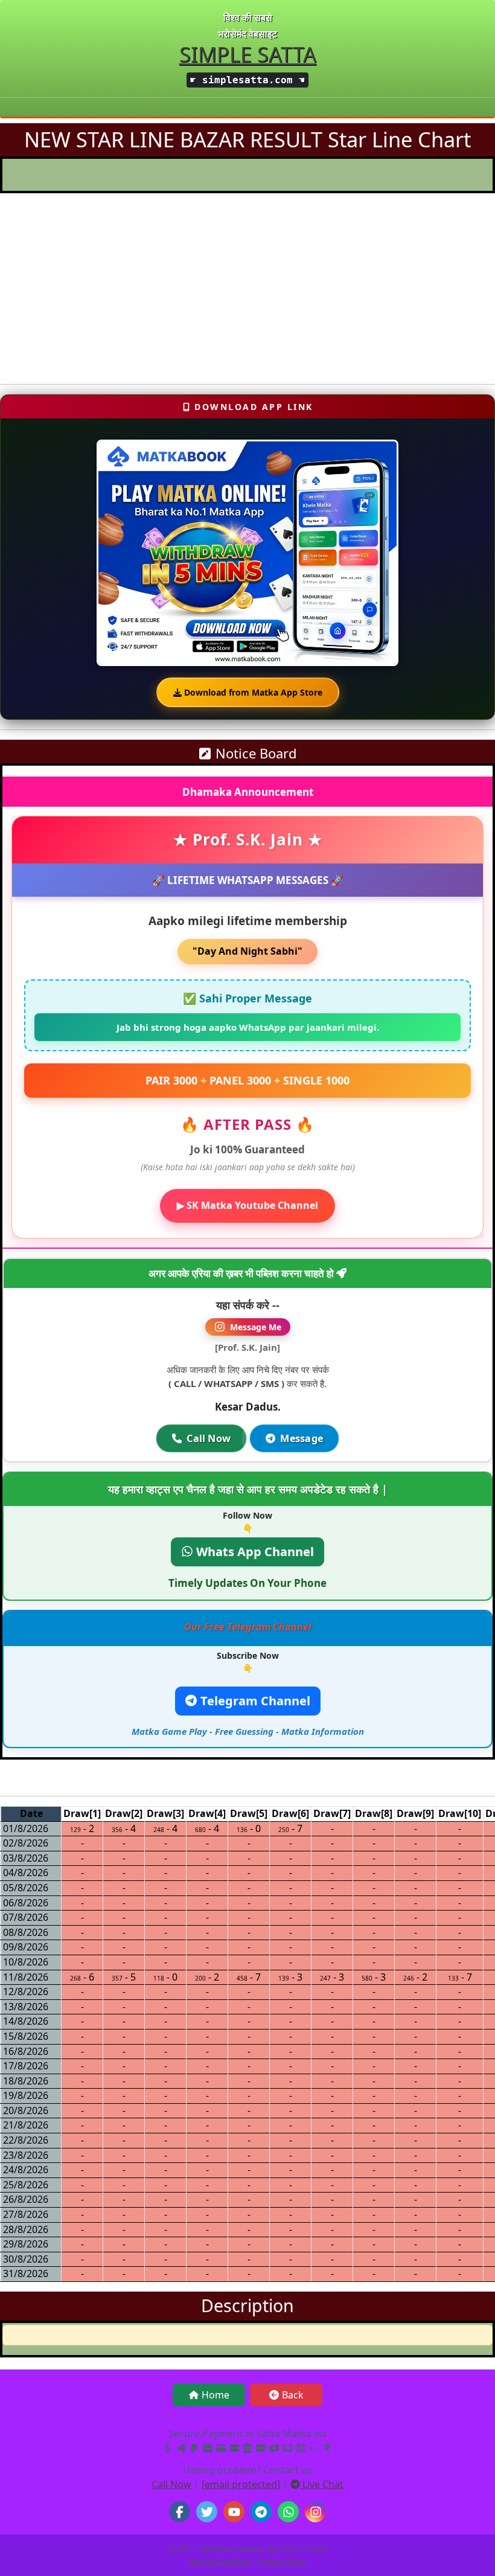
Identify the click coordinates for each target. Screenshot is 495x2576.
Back (293, 2395)
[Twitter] (207, 2512)
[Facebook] (180, 2512)
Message (302, 1438)
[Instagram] (315, 2512)
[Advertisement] (247, 290)
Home (216, 2395)
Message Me (256, 1327)
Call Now (209, 1438)
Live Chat (322, 2484)
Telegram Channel (254, 1701)
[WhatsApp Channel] (288, 2512)
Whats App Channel (254, 1552)
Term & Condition (220, 2561)
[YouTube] (234, 2512)
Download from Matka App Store (252, 692)
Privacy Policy (282, 2561)
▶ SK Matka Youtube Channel (247, 1205)
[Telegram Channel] (261, 2512)
